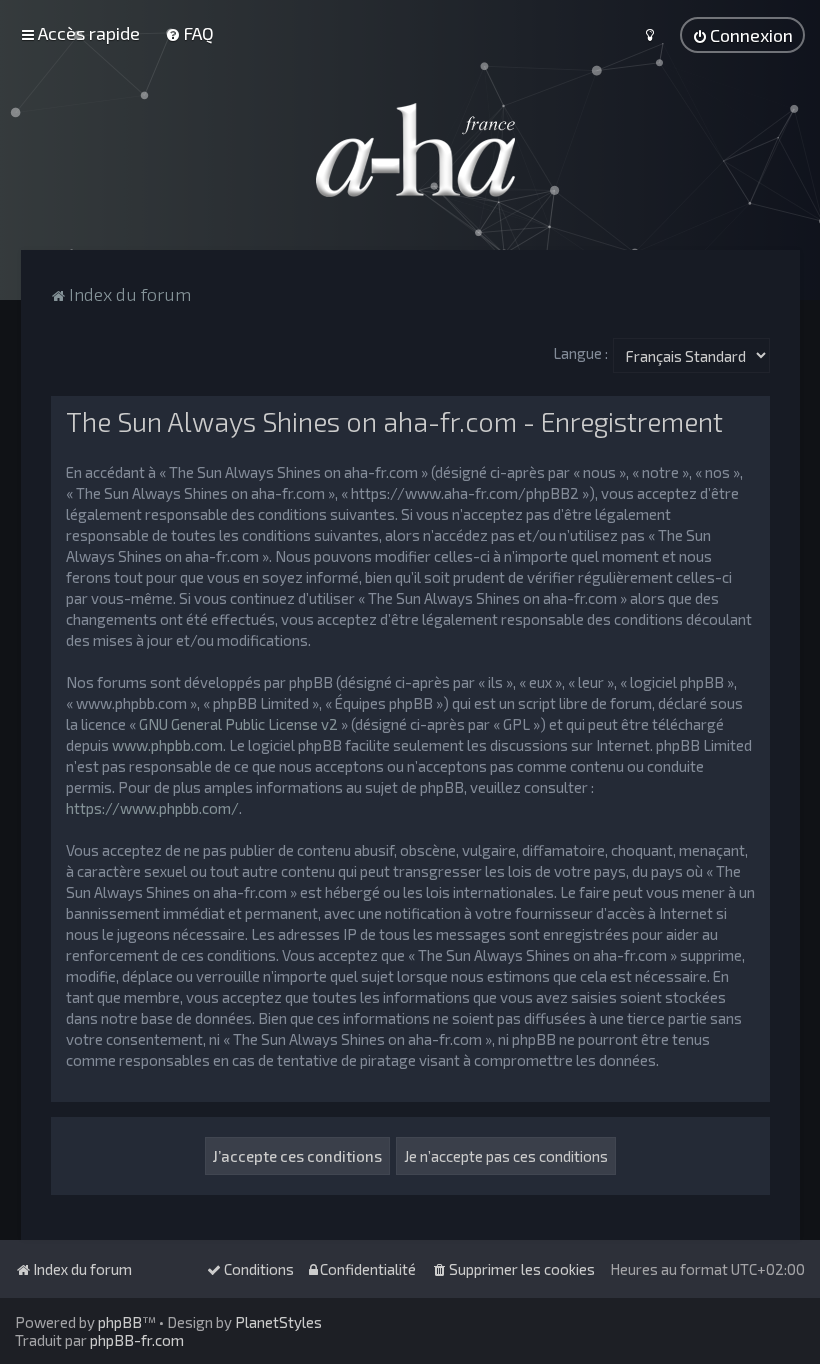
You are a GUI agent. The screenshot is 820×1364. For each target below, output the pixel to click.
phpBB (120, 1322)
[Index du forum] (410, 150)
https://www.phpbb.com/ (152, 808)
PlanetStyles (278, 1322)
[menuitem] (189, 33)
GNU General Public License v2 (238, 724)
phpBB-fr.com (137, 1340)
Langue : (580, 353)
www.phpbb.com (167, 745)
